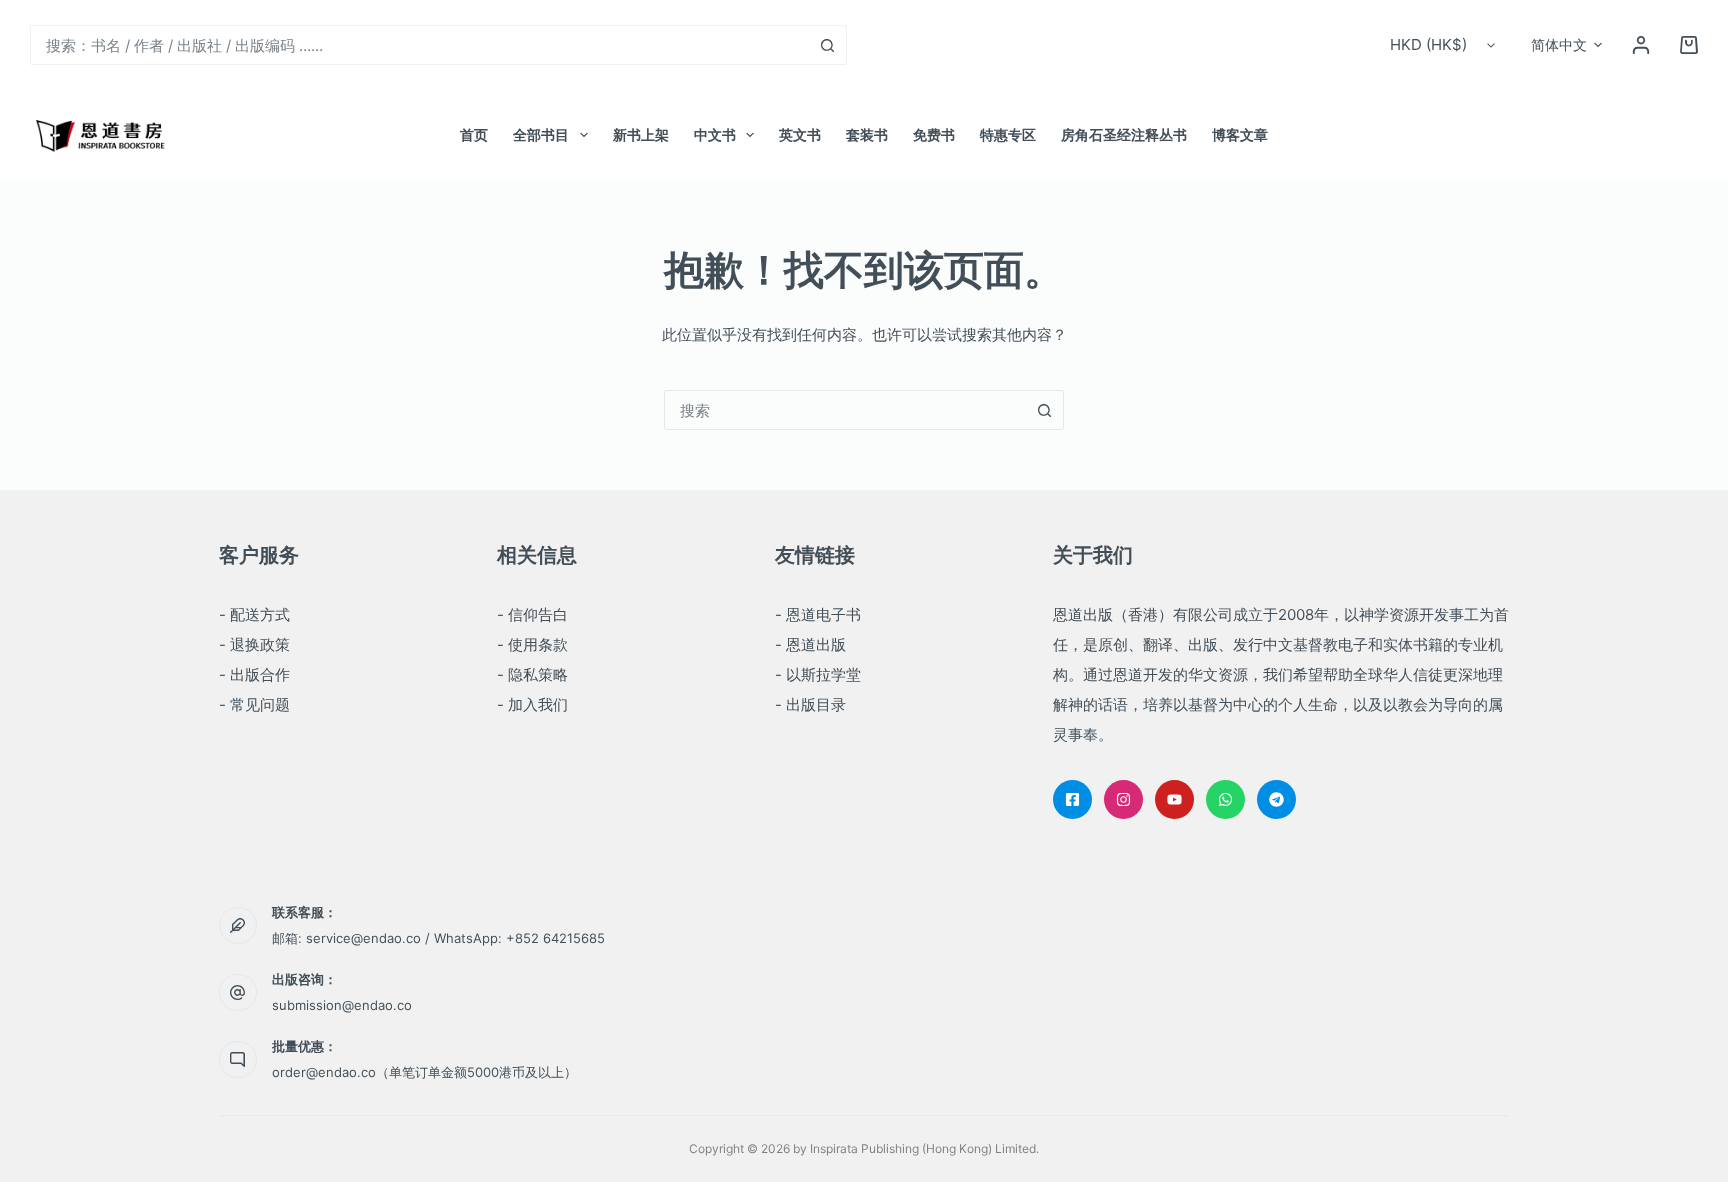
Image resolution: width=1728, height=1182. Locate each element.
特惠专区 (1008, 134)
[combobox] (419, 45)
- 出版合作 (254, 674)
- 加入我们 (532, 704)
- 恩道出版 (810, 644)
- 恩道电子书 (818, 614)
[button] (1566, 45)
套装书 (867, 134)
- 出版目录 (810, 704)
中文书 (715, 134)
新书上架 (641, 134)
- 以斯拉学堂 (818, 674)
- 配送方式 (254, 614)
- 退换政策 (254, 644)
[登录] (1641, 45)
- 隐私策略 (532, 674)
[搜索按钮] (827, 45)
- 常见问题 (254, 704)
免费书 (934, 134)
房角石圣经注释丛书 (1124, 134)
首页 (474, 134)
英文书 (800, 134)
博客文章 (1240, 134)
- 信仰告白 (532, 614)
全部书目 (541, 134)
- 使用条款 (532, 644)
